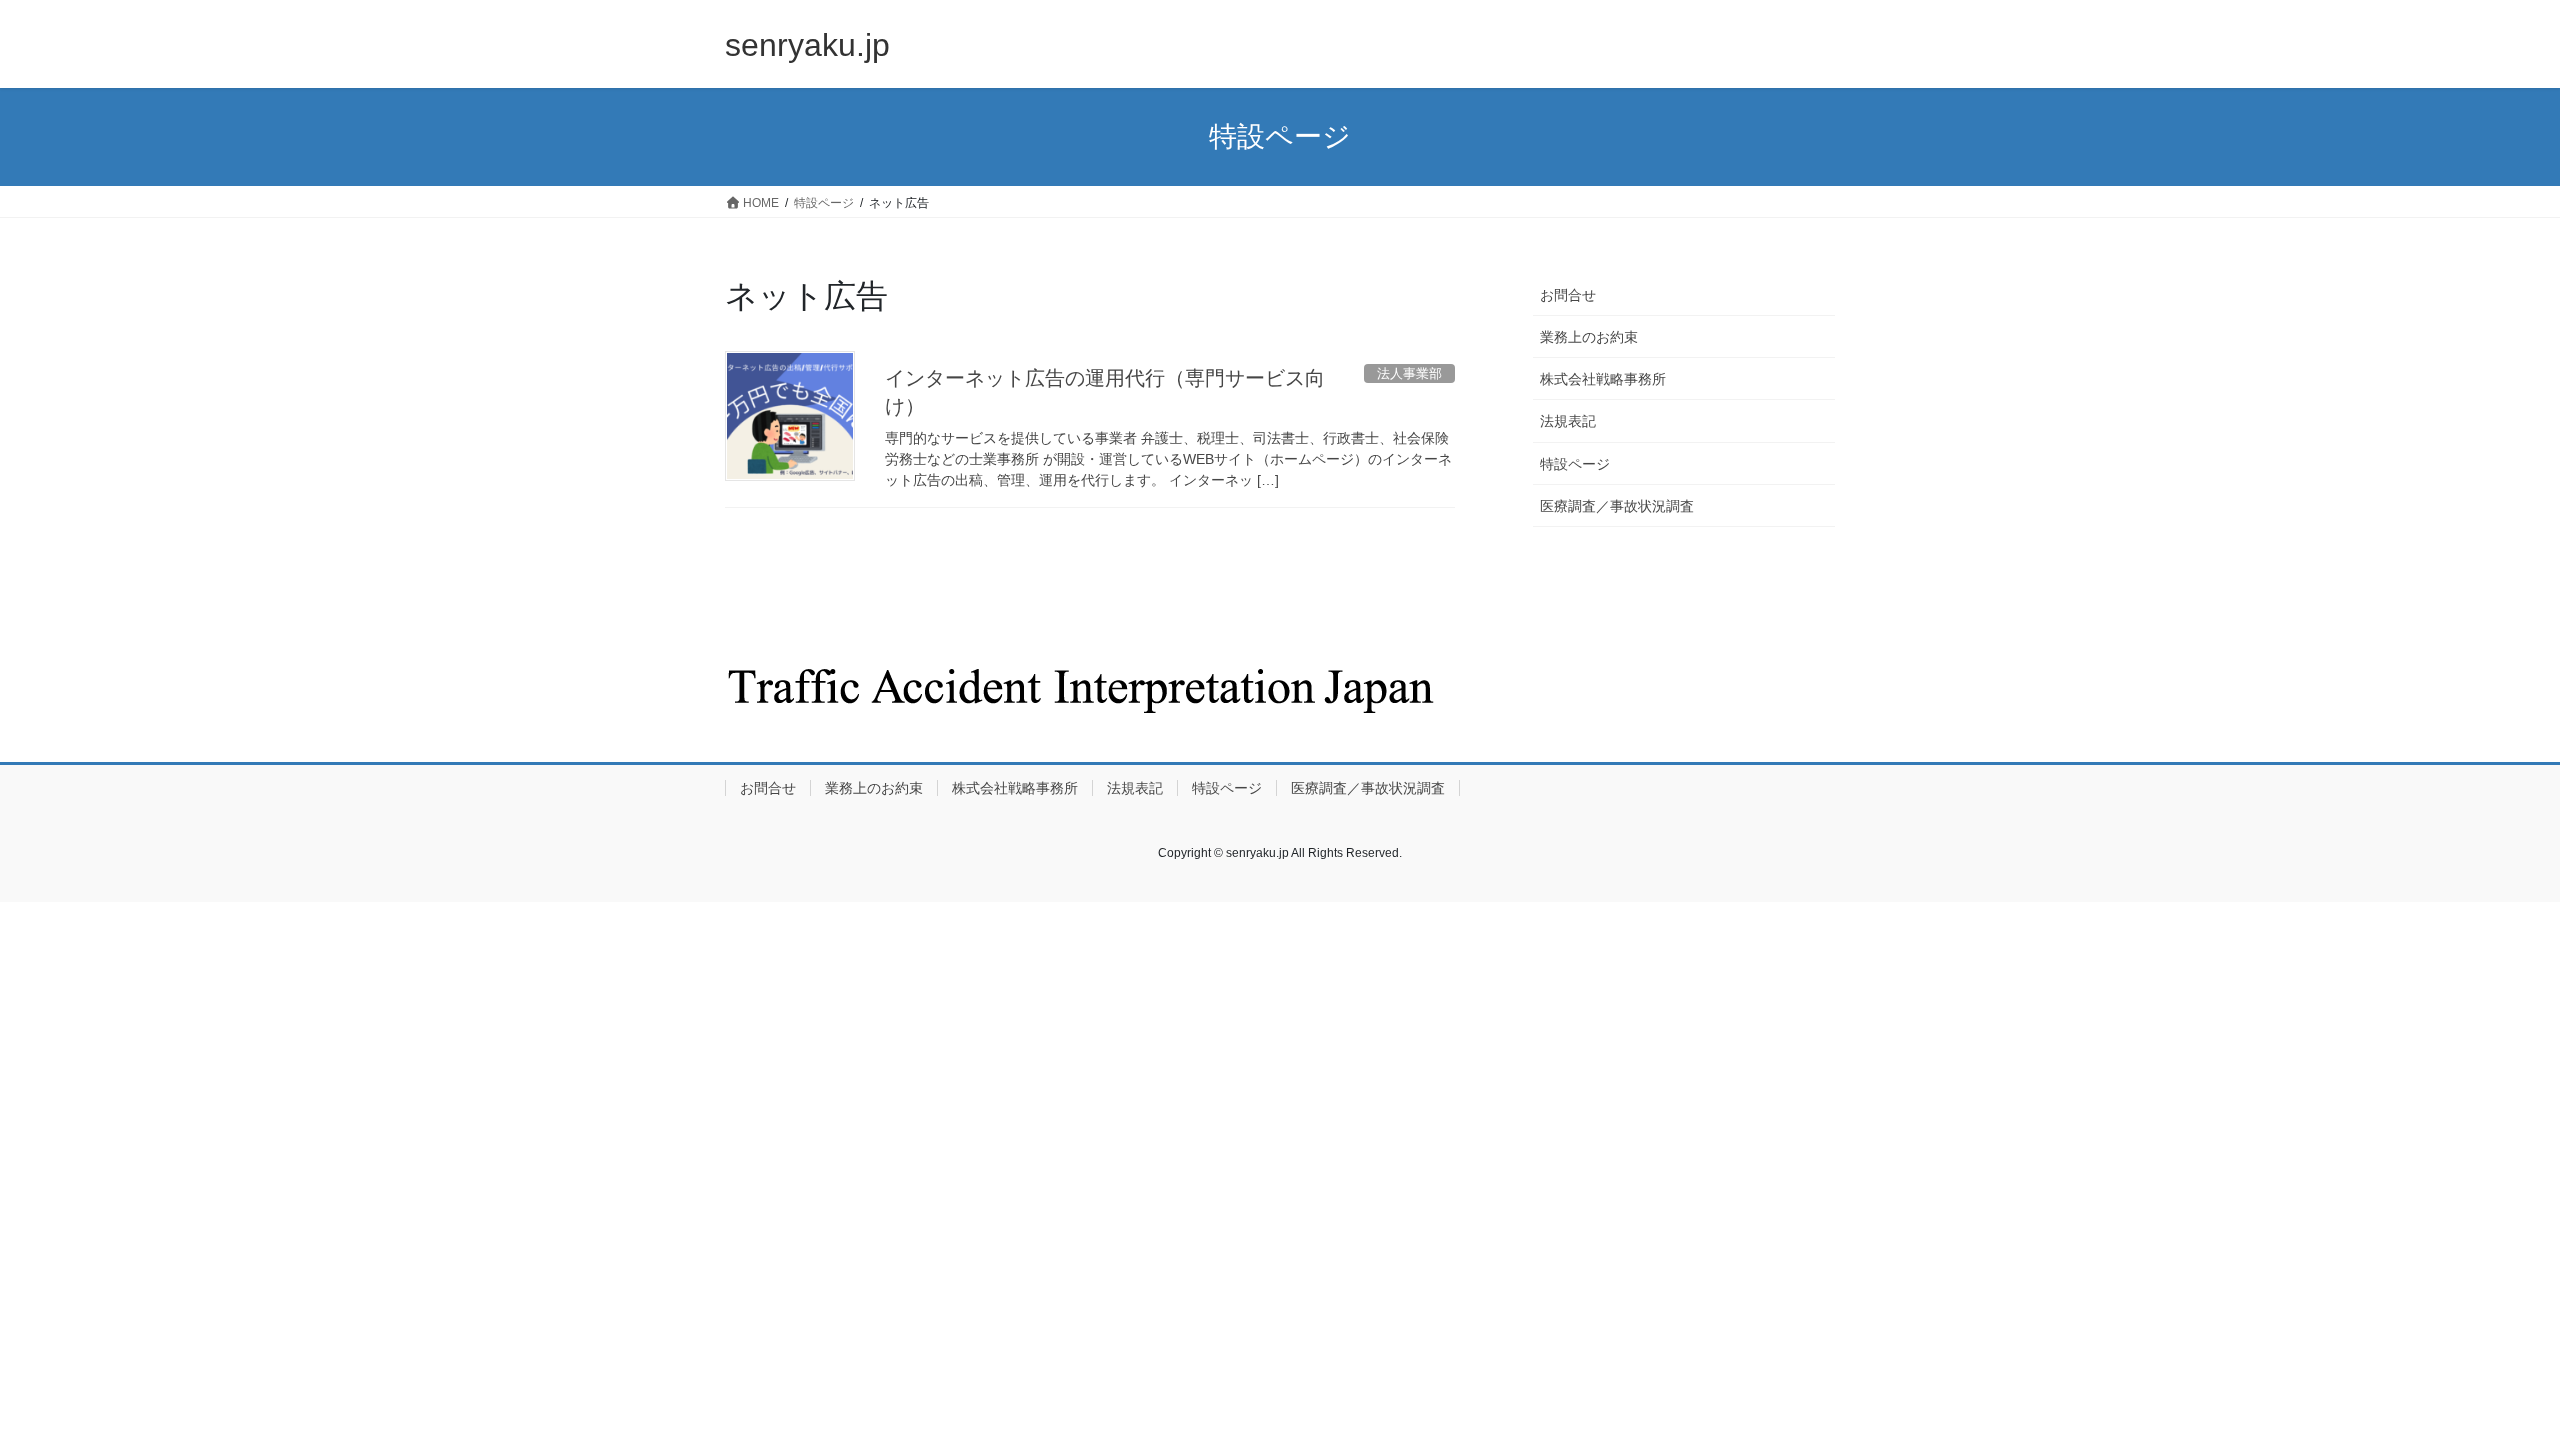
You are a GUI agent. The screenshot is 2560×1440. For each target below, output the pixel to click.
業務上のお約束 (1589, 337)
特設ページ (1575, 464)
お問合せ (1568, 295)
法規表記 (1568, 421)
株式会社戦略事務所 (1603, 379)
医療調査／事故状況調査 (1617, 506)
